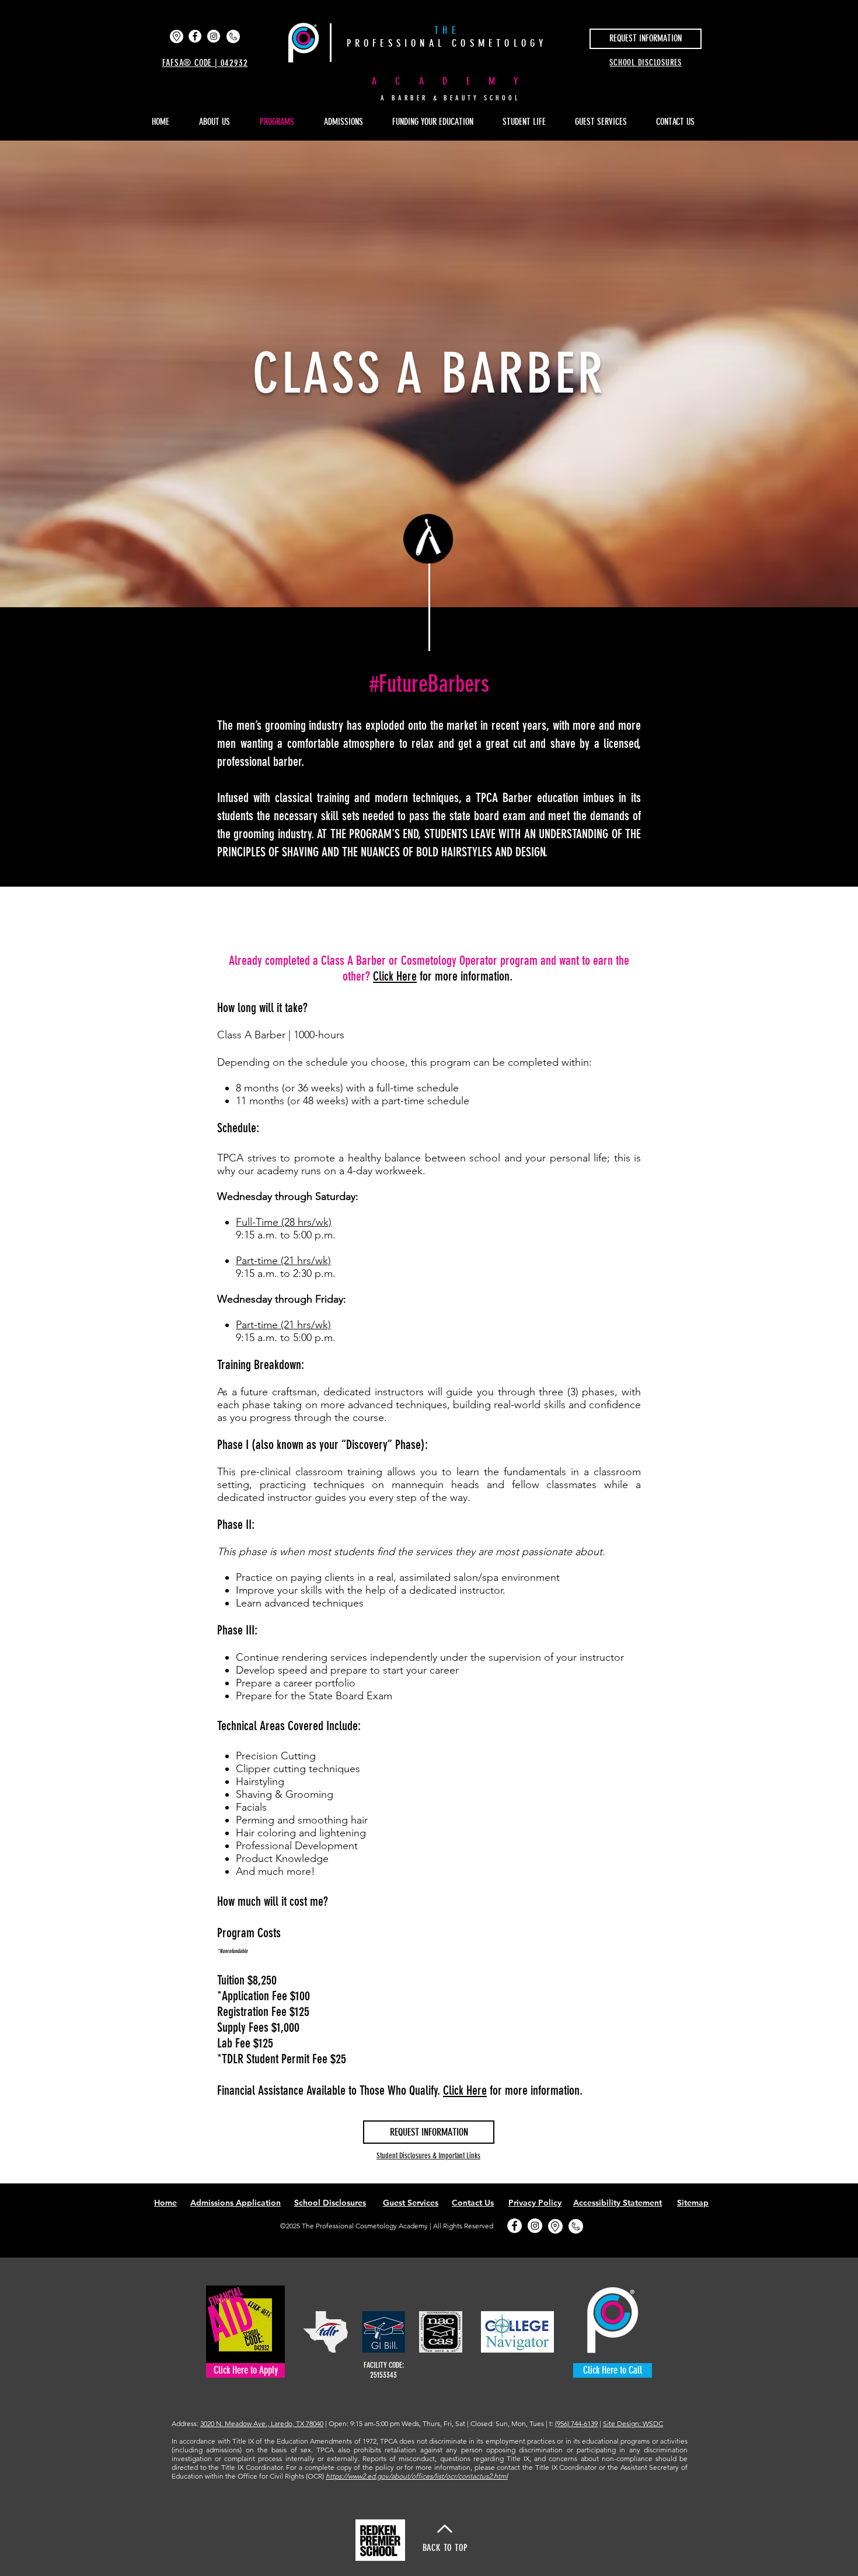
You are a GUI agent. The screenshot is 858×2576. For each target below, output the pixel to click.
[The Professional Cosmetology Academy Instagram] (535, 2226)
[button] (530, 122)
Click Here (465, 2090)
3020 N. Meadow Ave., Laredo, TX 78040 (262, 2423)
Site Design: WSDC (633, 2423)
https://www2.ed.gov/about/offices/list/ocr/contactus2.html (417, 2476)
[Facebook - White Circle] (195, 36)
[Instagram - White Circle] (214, 36)
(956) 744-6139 (576, 2423)
